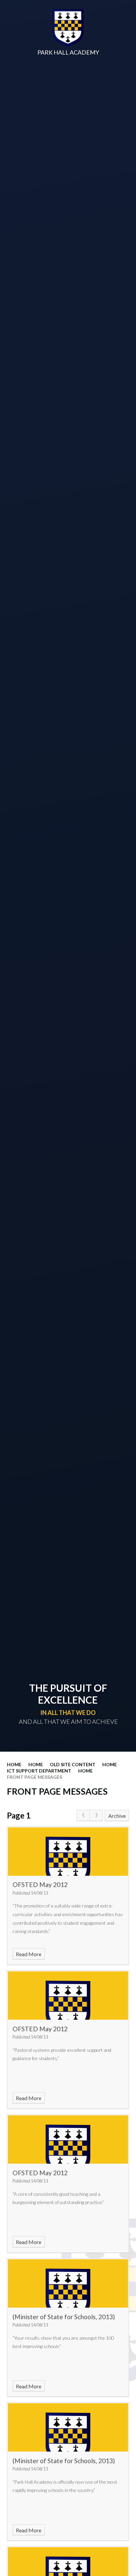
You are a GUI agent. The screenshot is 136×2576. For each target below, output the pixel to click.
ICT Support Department (39, 1771)
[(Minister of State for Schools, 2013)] (68, 2283)
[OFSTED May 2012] (68, 1852)
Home (14, 1764)
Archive (117, 1816)
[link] (83, 1816)
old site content (73, 1764)
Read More (29, 1954)
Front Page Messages (34, 1777)
